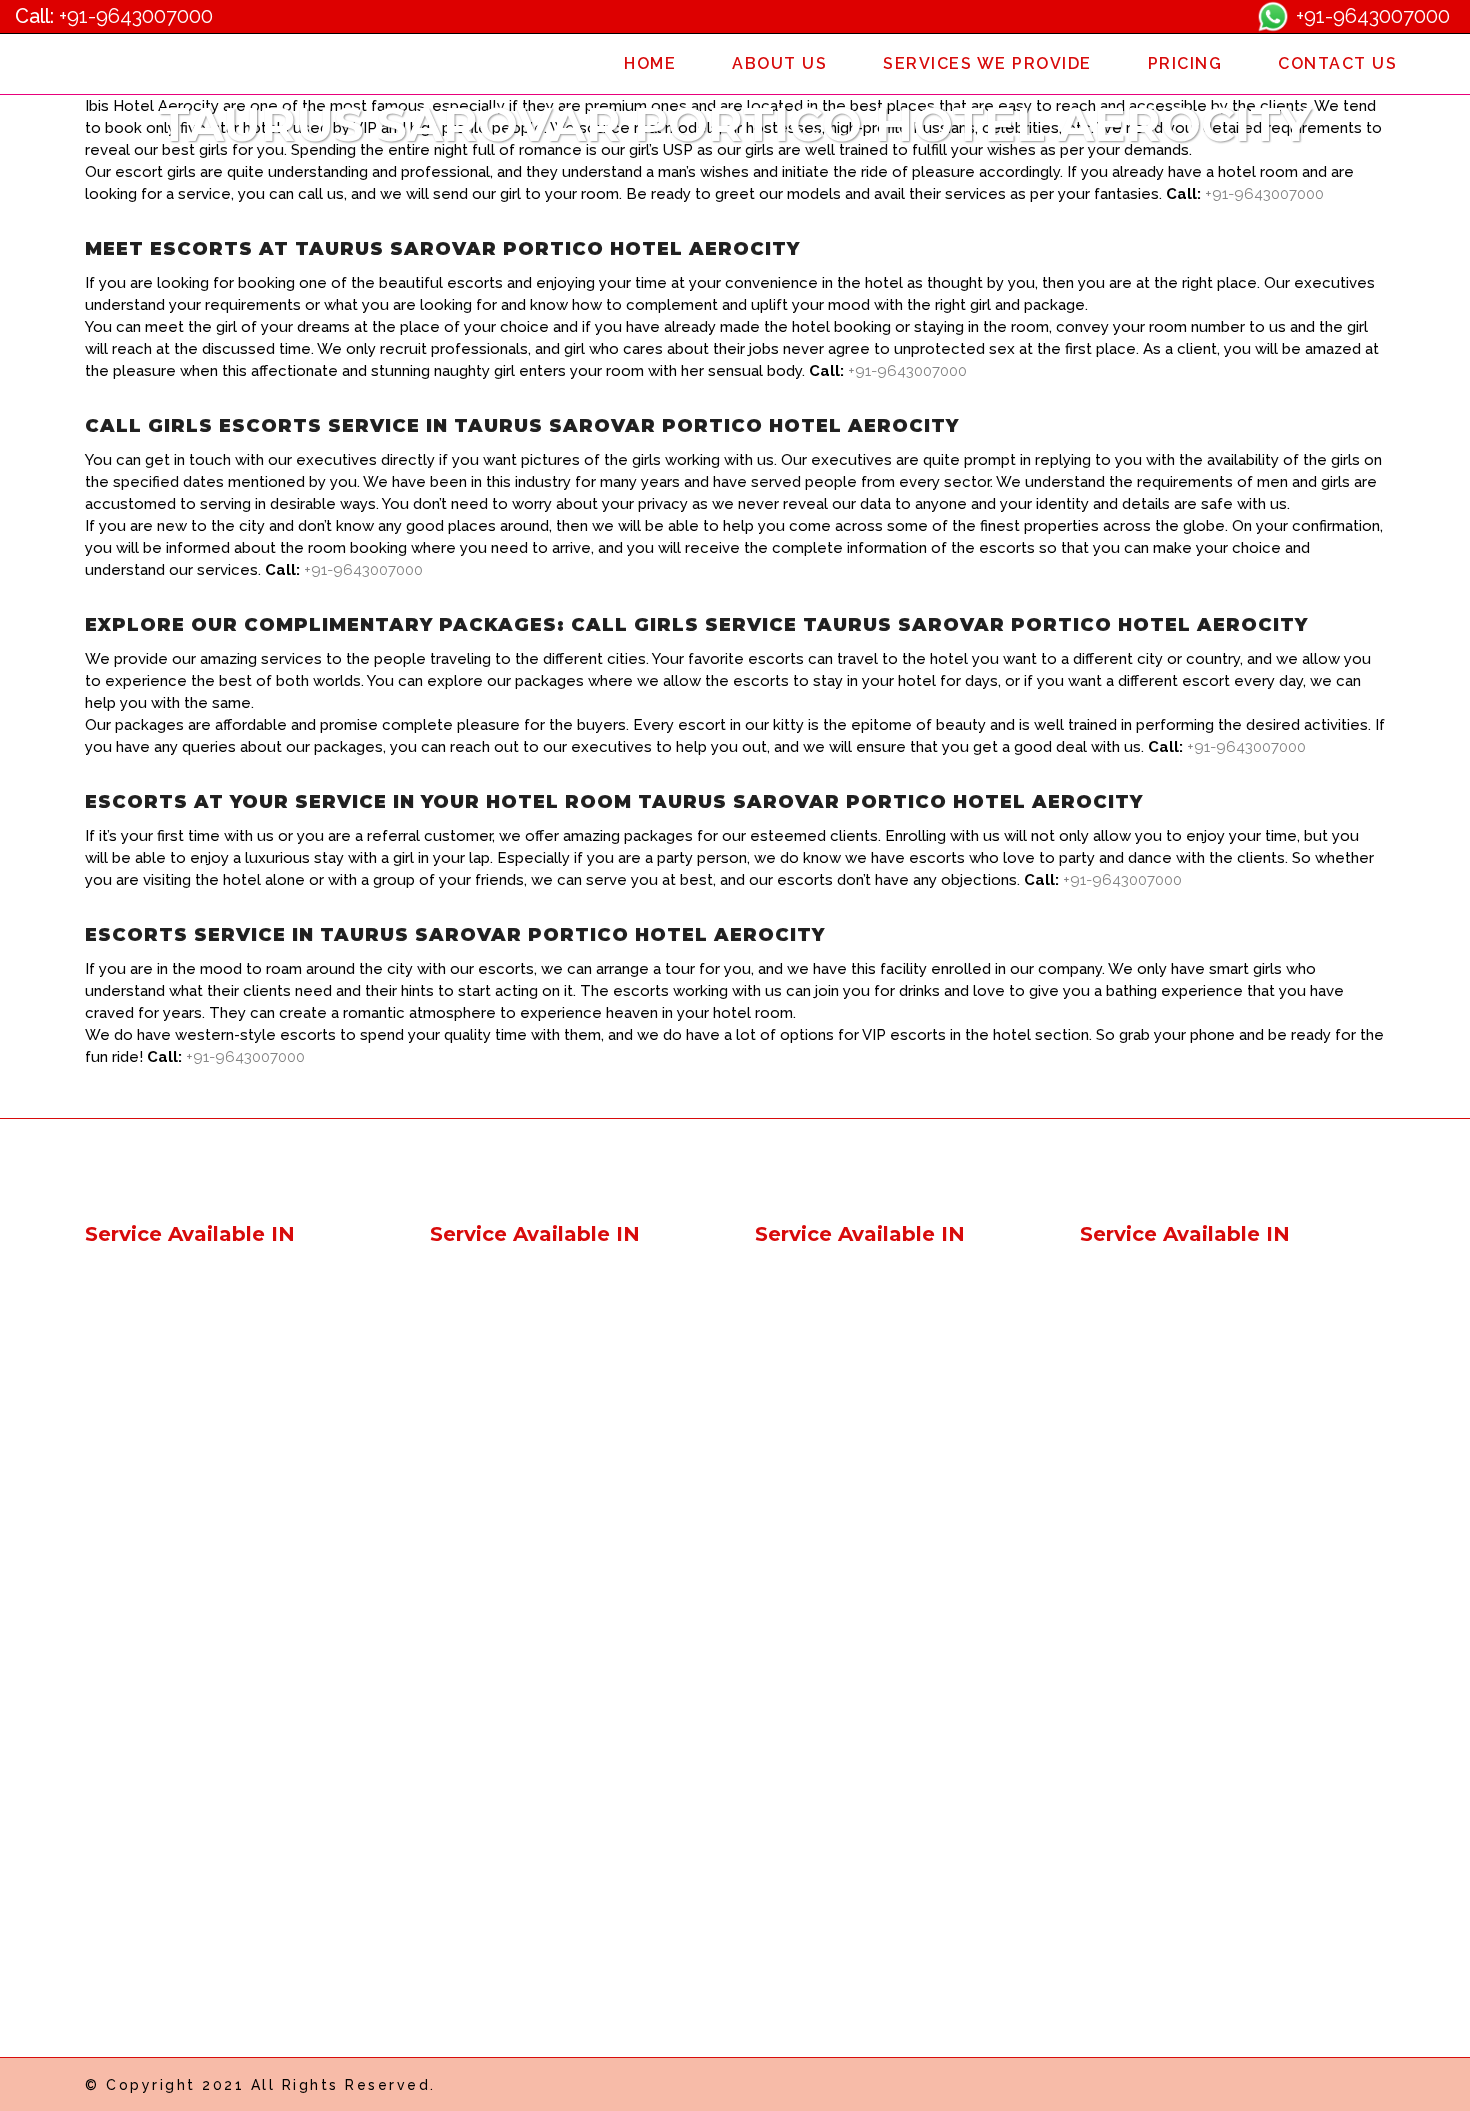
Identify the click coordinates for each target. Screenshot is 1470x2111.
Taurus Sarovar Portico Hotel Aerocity (569, 1712)
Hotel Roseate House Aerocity (197, 1820)
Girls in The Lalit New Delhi (528, 1839)
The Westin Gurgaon (830, 1892)
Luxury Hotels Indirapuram (852, 1424)
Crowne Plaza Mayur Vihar (851, 1496)
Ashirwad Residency (159, 1532)
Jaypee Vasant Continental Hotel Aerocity (550, 1794)
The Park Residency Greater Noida (1206, 1676)
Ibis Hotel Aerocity (153, 1604)
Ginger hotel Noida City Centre (542, 1496)
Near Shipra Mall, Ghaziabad (533, 1604)
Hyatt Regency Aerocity (519, 1748)
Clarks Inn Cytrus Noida (1165, 1856)
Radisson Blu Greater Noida (856, 1676)
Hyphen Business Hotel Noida (1190, 1748)
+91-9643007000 (136, 16)
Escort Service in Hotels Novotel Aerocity (237, 1568)
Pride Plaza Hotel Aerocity (181, 1712)
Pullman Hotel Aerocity (170, 1676)
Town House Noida (825, 1748)
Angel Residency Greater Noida (1195, 1712)
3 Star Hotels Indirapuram (849, 1352)
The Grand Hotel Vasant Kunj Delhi (557, 1875)
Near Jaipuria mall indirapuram (540, 1568)
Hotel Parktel (133, 1496)
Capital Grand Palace (162, 1352)
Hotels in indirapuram (508, 1460)
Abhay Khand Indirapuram (1176, 1460)
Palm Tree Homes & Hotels (185, 1388)
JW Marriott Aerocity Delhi (181, 1928)
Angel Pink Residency (509, 1388)
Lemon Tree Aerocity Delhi (183, 1892)
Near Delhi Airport (820, 1280)
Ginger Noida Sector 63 (516, 1532)
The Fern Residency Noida (852, 1820)
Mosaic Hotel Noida (828, 1784)
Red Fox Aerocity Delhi (169, 1856)
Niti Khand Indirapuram (1164, 1604)
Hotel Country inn (1144, 1316)
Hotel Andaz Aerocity (164, 1784)
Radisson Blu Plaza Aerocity (533, 1676)
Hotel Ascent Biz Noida (1166, 1784)
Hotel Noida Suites (1149, 1820)
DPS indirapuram (1141, 1424)
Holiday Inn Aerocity (159, 1640)
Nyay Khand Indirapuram (1171, 1532)
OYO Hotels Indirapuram (845, 1316)
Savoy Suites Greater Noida (1181, 1640)
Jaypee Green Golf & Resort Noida (881, 1640)
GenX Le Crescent (151, 1280)
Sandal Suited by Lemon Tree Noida (888, 1856)
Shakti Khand (1128, 1388)
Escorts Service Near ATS (1174, 1280)
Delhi (448, 1280)
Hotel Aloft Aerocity (159, 1748)
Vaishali (457, 1316)
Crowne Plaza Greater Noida (859, 1604)
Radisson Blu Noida (827, 1712)
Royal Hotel (129, 1460)
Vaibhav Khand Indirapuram (1181, 1496)
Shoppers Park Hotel (506, 1424)
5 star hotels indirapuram (846, 1388)
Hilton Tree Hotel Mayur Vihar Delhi (883, 1460)
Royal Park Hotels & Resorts (189, 1316)
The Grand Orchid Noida (1169, 1892)
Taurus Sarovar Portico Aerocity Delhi (567, 1911)
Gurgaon (462, 1352)
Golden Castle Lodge (164, 1424)
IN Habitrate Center (1151, 1352)
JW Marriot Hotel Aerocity (525, 1640)
